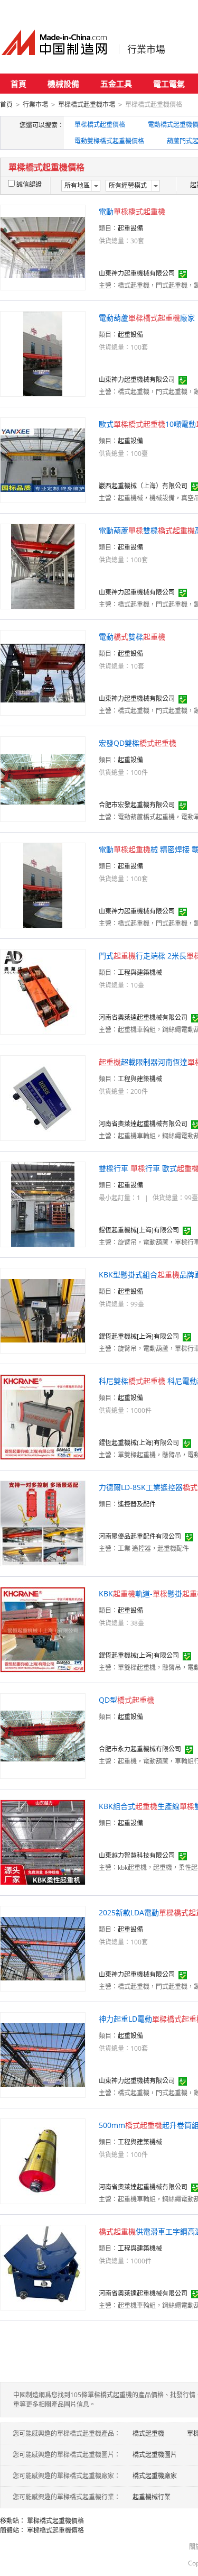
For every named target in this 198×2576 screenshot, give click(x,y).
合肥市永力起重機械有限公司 (140, 1749)
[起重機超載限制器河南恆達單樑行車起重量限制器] (43, 1097)
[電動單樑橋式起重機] (43, 247)
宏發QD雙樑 (138, 743)
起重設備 (130, 228)
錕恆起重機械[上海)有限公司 (139, 1230)
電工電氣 (169, 84)
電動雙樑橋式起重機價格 (109, 141)
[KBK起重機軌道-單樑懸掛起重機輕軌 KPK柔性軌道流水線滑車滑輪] (43, 1629)
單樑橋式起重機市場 (87, 104)
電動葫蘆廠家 (147, 318)
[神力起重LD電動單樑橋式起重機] (43, 2054)
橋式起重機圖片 (155, 2455)
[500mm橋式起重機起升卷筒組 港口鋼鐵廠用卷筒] (43, 2161)
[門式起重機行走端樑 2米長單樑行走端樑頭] (43, 991)
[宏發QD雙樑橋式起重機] (43, 778)
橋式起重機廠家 (155, 2476)
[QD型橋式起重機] (43, 1735)
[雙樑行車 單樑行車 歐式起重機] (43, 1204)
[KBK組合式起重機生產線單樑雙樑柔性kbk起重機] (43, 1842)
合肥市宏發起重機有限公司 (137, 805)
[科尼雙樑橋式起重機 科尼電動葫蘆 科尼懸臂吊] (43, 1416)
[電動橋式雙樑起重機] (43, 672)
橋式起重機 (148, 2433)
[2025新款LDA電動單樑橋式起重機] (43, 1948)
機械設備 (63, 84)
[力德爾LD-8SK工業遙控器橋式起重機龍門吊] (43, 1523)
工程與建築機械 (140, 972)
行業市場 (146, 49)
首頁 (18, 84)
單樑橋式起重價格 (100, 125)
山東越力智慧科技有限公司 (137, 1855)
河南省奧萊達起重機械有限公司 (143, 1017)
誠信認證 (29, 184)
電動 (132, 211)
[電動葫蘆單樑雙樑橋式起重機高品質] (43, 566)
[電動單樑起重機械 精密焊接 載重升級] (43, 885)
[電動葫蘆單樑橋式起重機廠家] (43, 353)
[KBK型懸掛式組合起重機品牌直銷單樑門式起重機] (43, 1310)
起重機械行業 (152, 2497)
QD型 (126, 1700)
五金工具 (116, 84)
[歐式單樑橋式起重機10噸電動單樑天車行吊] (43, 459)
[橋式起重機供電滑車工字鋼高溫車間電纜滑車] (43, 2267)
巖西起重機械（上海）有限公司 (143, 486)
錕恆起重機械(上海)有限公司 (139, 1443)
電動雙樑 (132, 637)
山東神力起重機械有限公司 (137, 273)
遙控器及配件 (137, 1504)
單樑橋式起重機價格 (55, 2521)
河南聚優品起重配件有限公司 (140, 1536)
